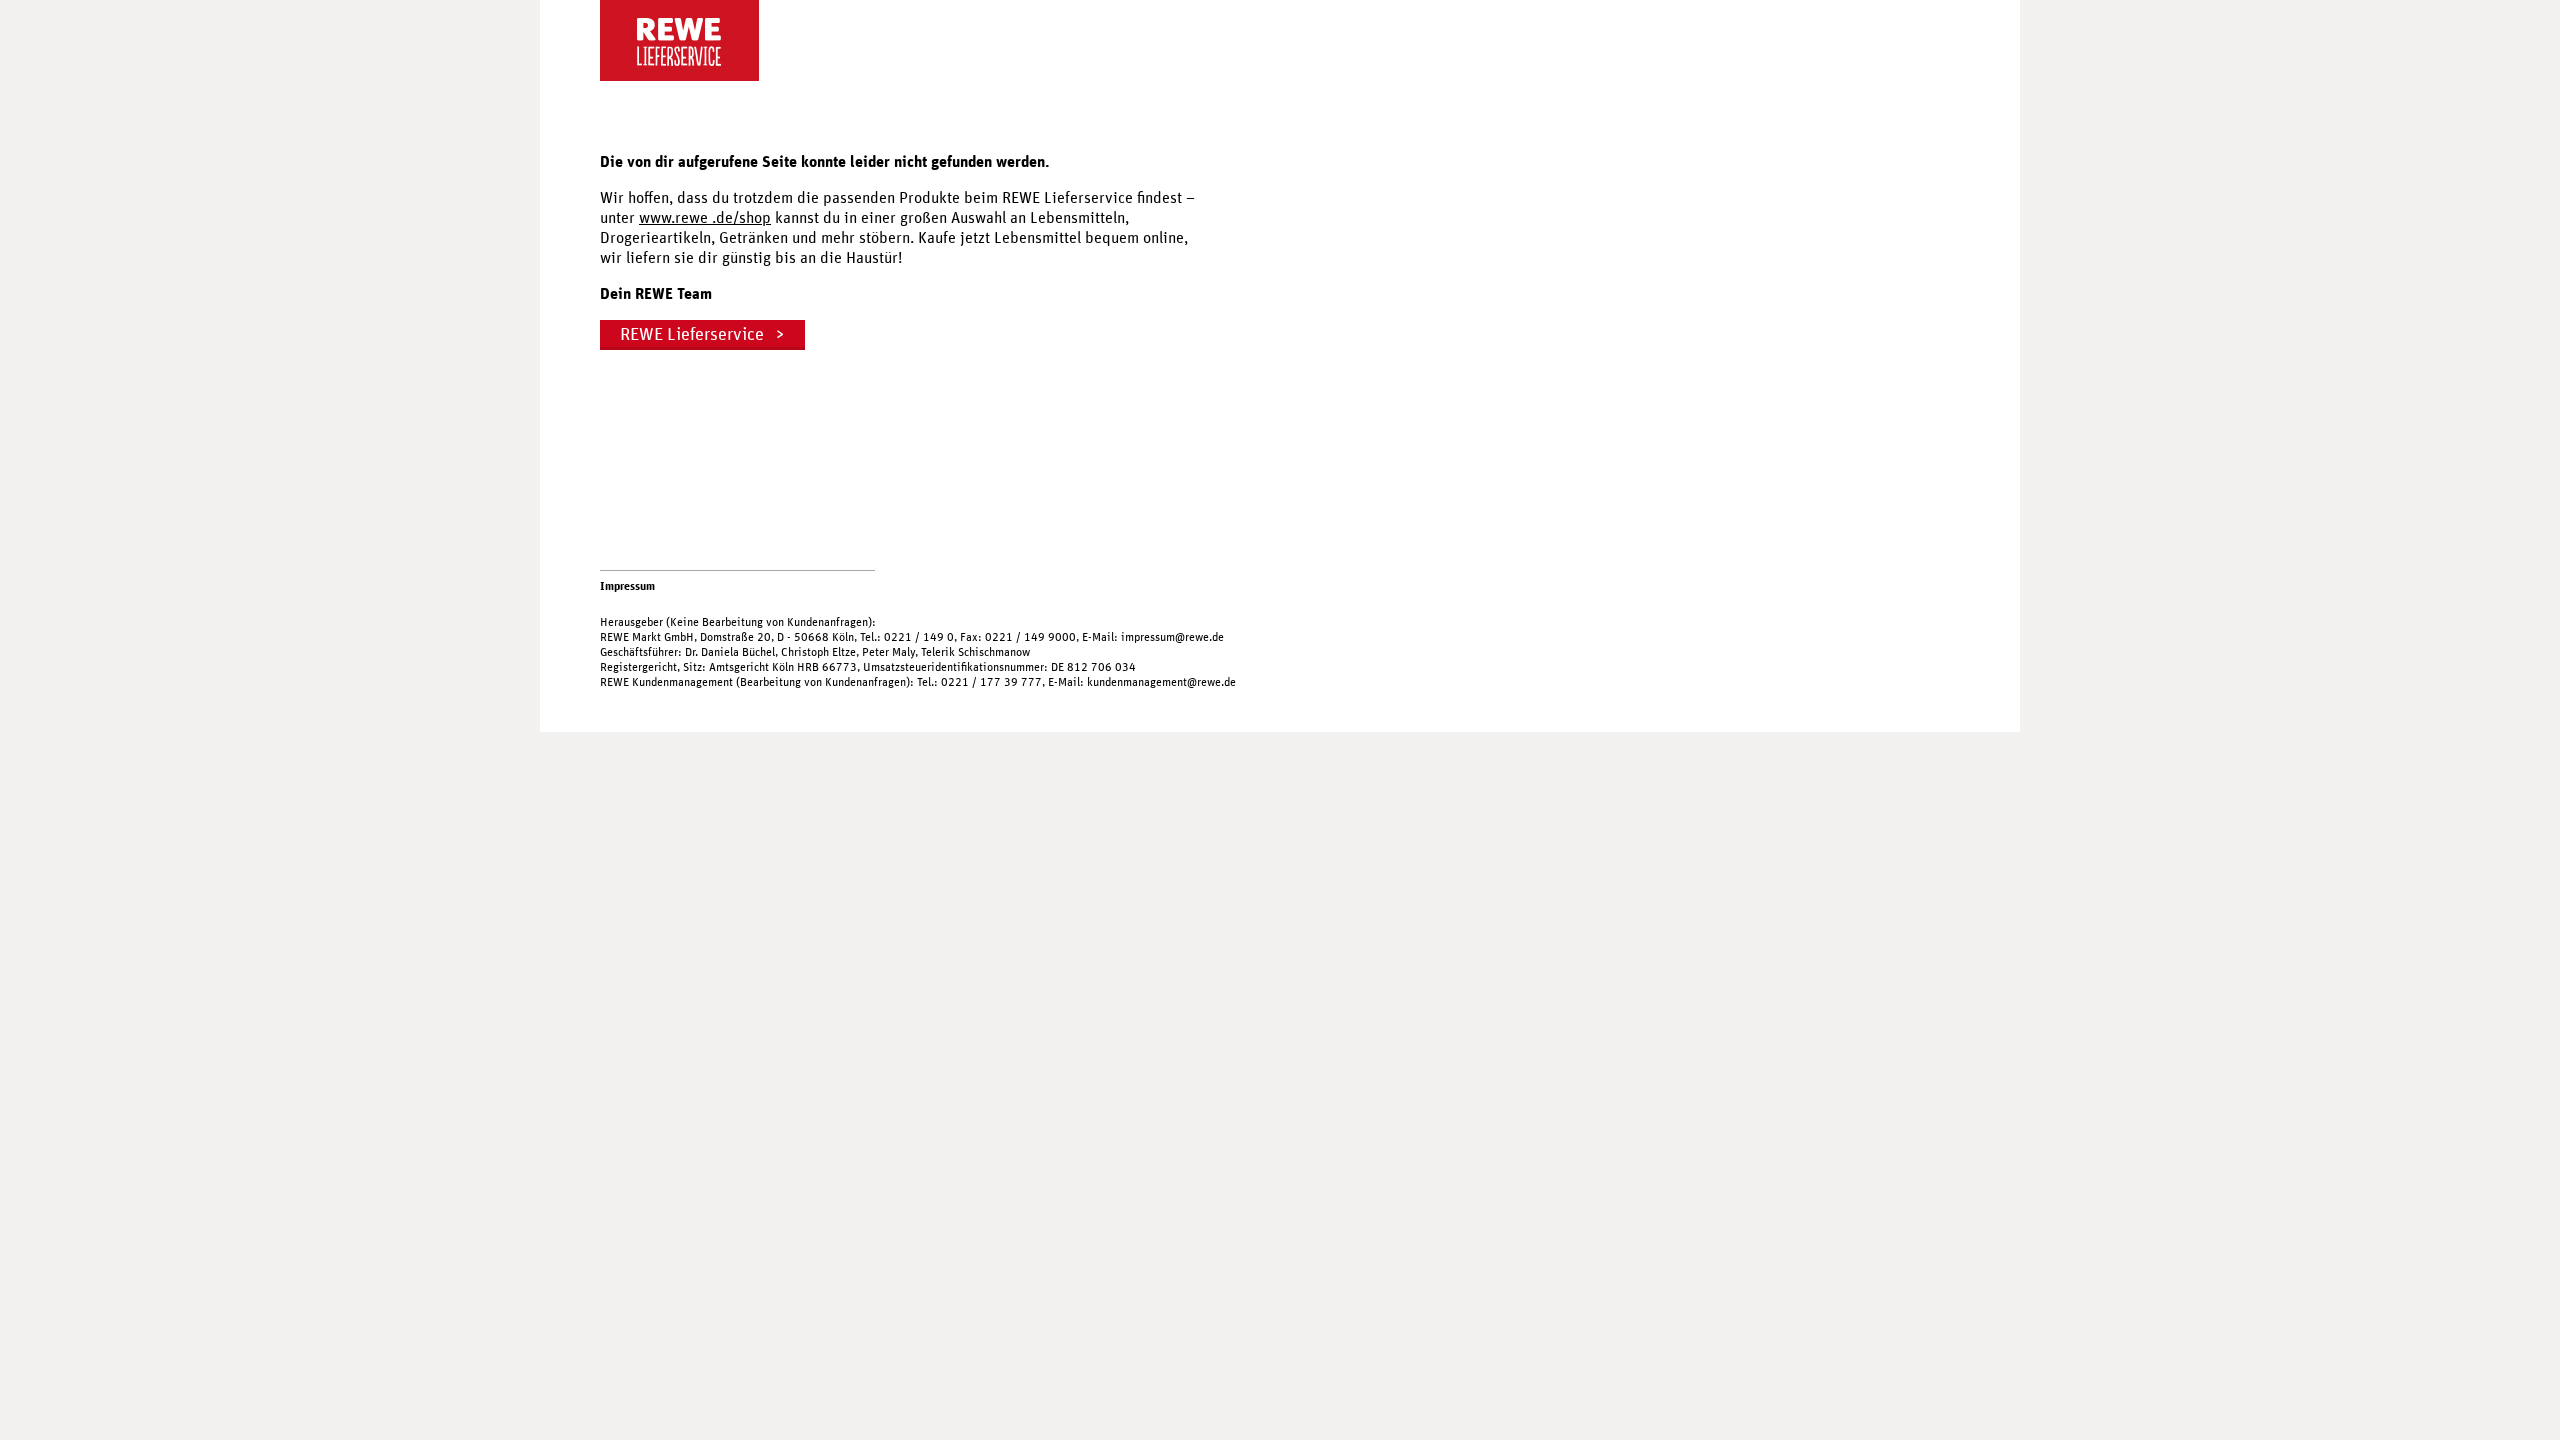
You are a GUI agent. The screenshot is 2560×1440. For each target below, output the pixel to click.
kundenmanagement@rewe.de (1161, 682)
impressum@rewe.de (1172, 637)
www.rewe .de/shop (705, 218)
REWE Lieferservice (692, 335)
